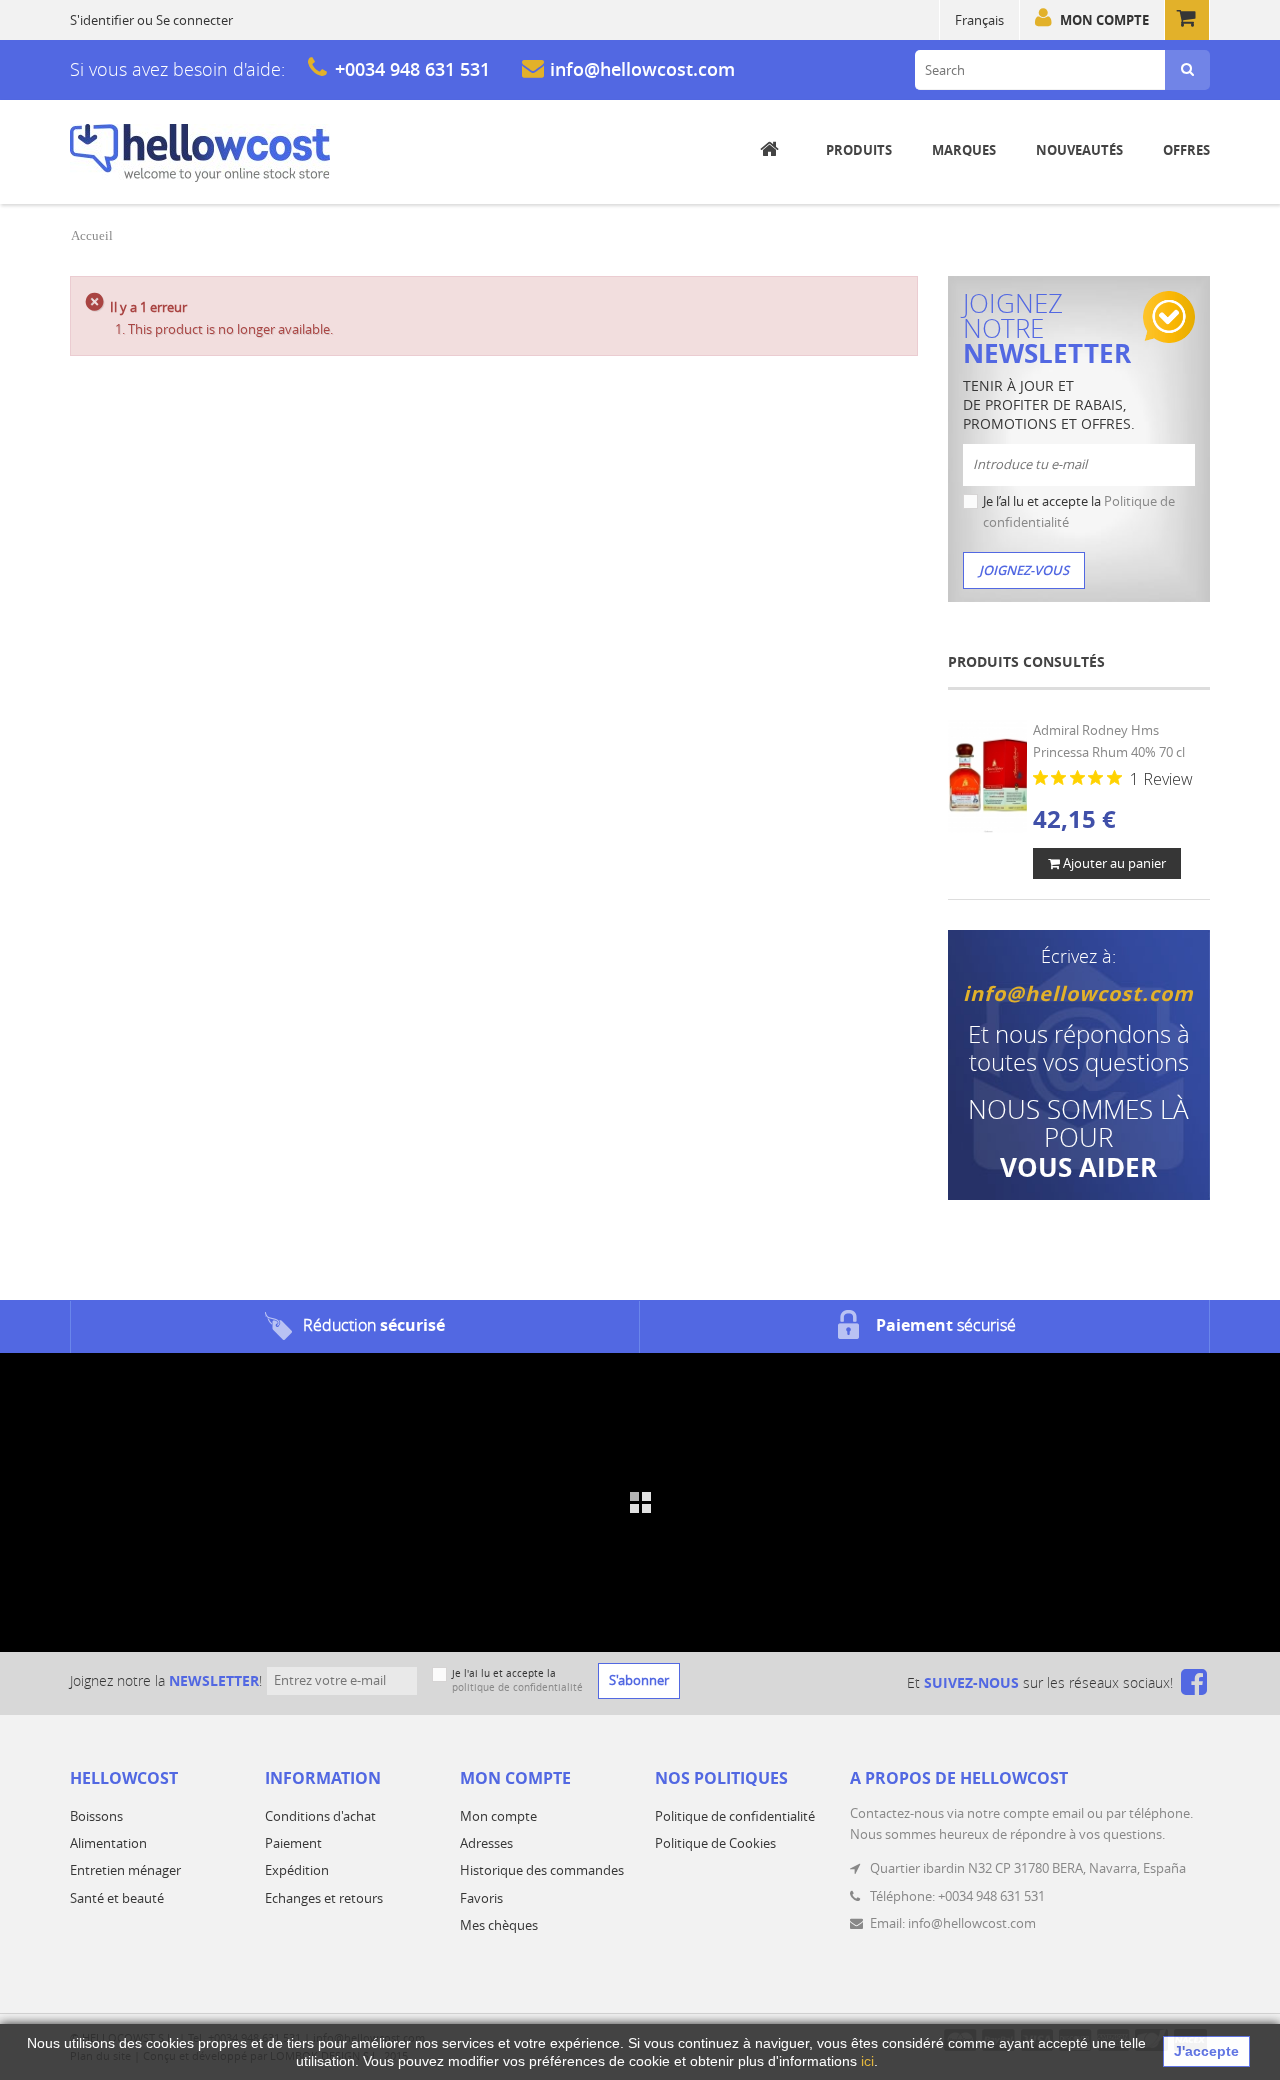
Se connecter (194, 20)
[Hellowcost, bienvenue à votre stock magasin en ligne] (200, 153)
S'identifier (102, 20)
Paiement (293, 1843)
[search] (1187, 70)
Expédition (297, 1870)
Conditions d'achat (320, 1816)
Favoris (481, 1898)
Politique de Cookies (715, 1843)
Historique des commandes (542, 1870)
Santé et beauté (117, 1898)
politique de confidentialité (517, 1687)
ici (867, 2061)
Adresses (486, 1843)
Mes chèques (499, 1925)
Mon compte (1104, 20)
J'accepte (1206, 2051)
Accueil (92, 235)
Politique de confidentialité (735, 1816)
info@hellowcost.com (642, 69)
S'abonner (639, 1680)
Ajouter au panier (1113, 863)
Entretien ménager (125, 1870)
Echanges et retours (324, 1898)
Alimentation (108, 1843)
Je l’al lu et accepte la (1079, 511)
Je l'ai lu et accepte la (517, 1680)
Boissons (96, 1816)
